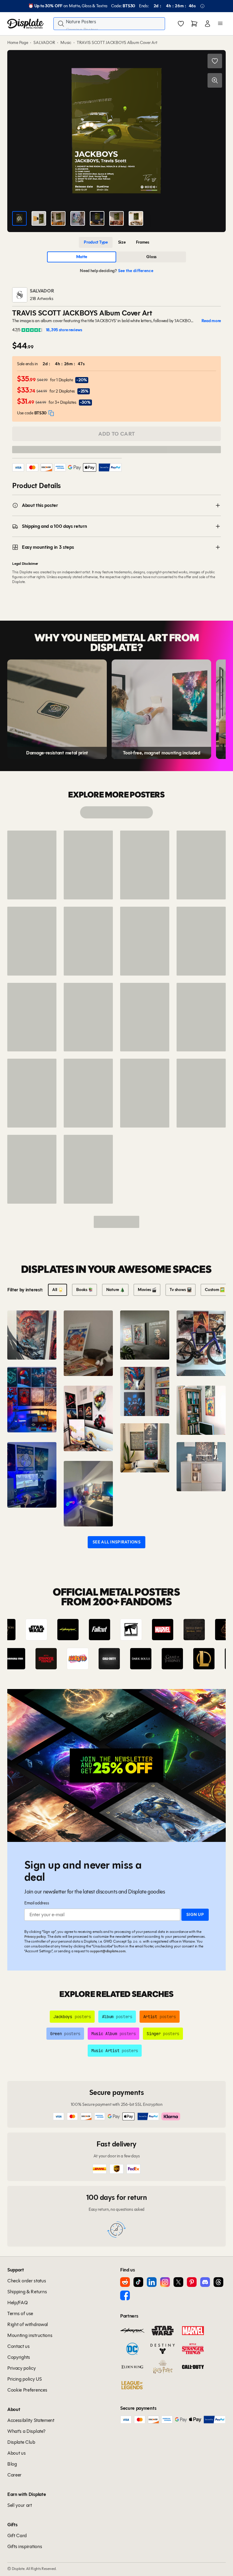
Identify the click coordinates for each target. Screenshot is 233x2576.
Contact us (19, 2346)
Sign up (195, 1915)
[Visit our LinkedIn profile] (152, 2282)
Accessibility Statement (31, 2420)
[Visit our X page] (178, 2282)
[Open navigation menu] (220, 24)
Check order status (27, 2281)
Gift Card (17, 2536)
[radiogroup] (116, 242)
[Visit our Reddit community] (125, 2282)
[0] (181, 24)
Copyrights (19, 2357)
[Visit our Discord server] (205, 2282)
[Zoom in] (215, 80)
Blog (12, 2464)
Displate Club (21, 2442)
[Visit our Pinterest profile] (192, 2282)
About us (16, 2453)
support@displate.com (108, 1951)
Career (14, 2475)
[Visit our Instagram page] (165, 2282)
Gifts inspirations (25, 2546)
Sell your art (20, 2505)
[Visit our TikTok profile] (138, 2282)
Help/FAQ (17, 2303)
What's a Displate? (26, 2431)
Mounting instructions (30, 2335)
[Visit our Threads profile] (218, 2282)
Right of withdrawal (28, 2324)
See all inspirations (116, 1542)
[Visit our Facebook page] (125, 2295)
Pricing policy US (25, 2379)
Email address (37, 1903)
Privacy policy (35, 1936)
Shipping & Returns (27, 2292)
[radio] (96, 242)
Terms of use (20, 2313)
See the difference (136, 271)
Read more (211, 321)
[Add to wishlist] (215, 61)
